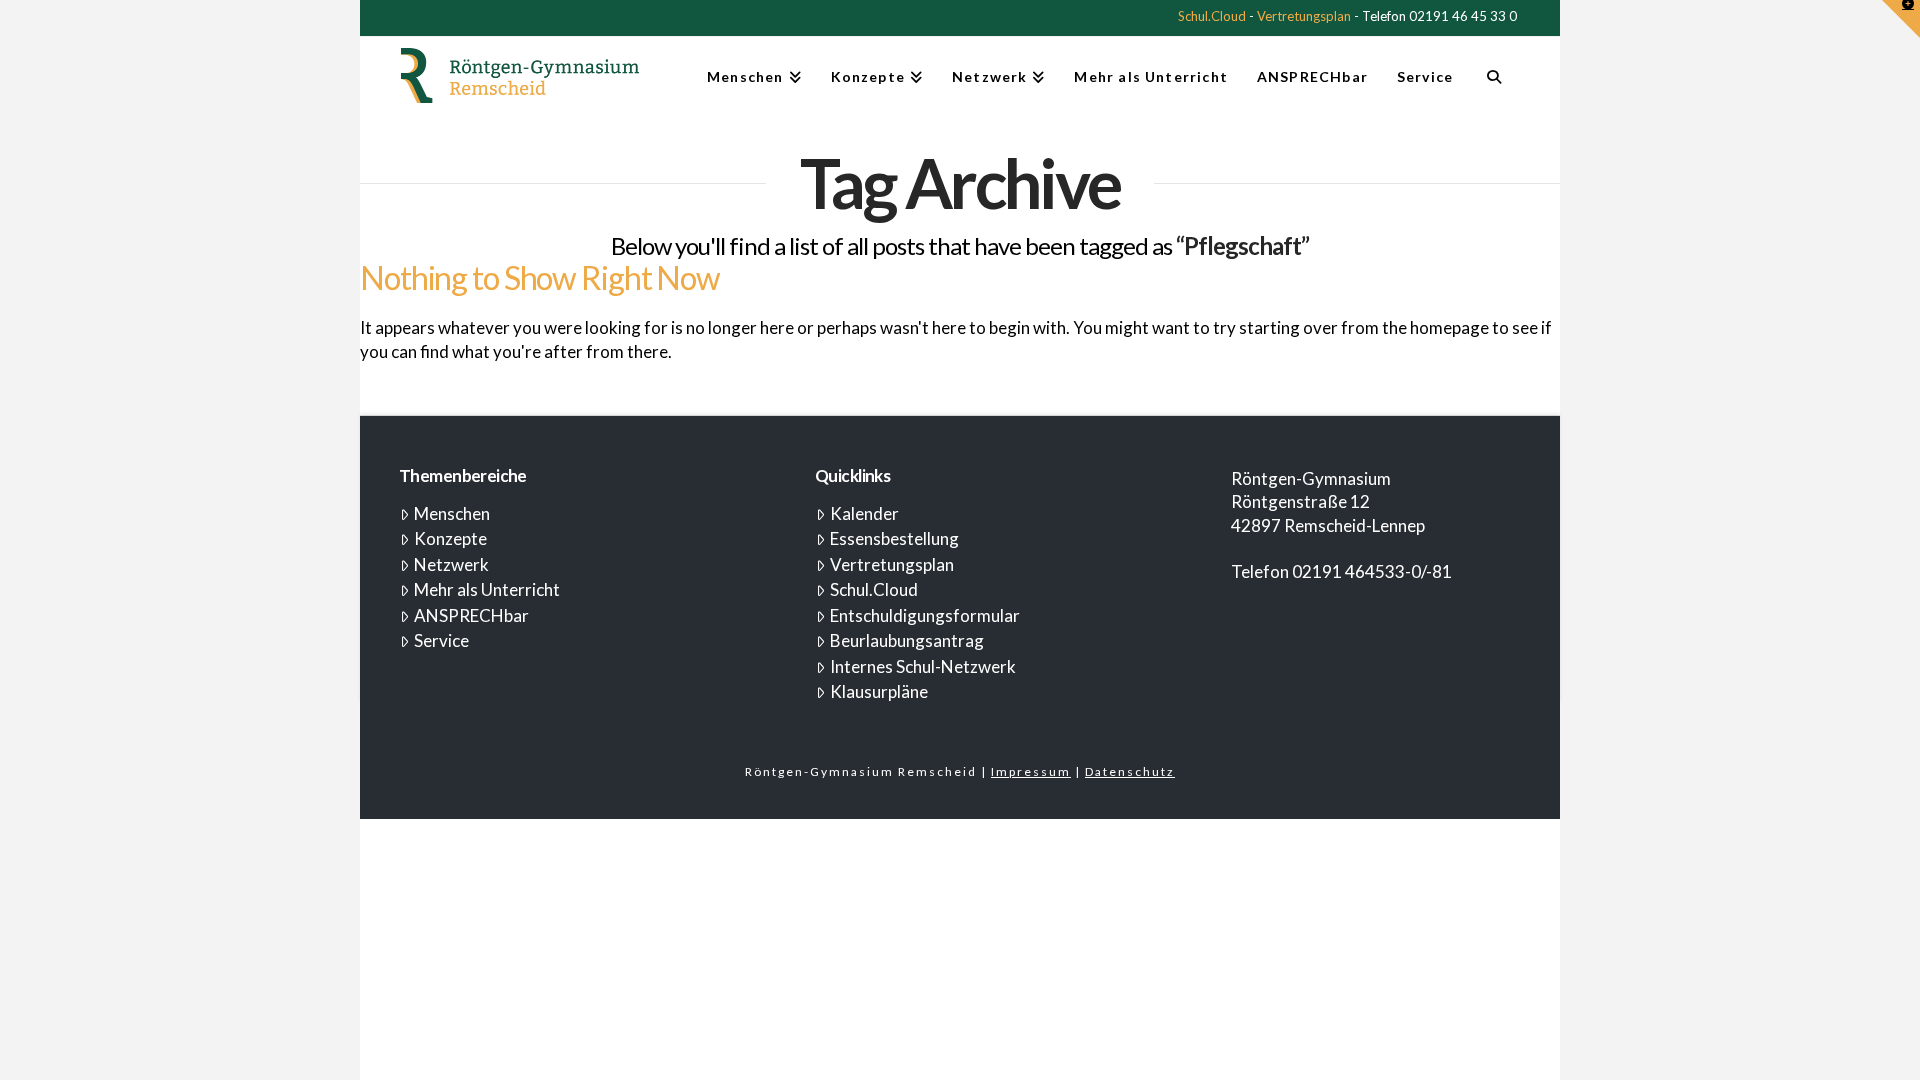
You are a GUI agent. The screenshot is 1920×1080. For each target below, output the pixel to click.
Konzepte (450, 538)
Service (441, 640)
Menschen (452, 513)
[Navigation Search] (1493, 85)
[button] (1901, 19)
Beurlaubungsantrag (907, 640)
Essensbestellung (894, 538)
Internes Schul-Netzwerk (923, 666)
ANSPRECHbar (471, 615)
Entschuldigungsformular (925, 615)
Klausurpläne (879, 691)
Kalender (864, 513)
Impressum (1031, 771)
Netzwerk (451, 564)
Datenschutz (1130, 771)
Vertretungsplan (1304, 16)
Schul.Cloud (1212, 16)
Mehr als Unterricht (487, 589)
